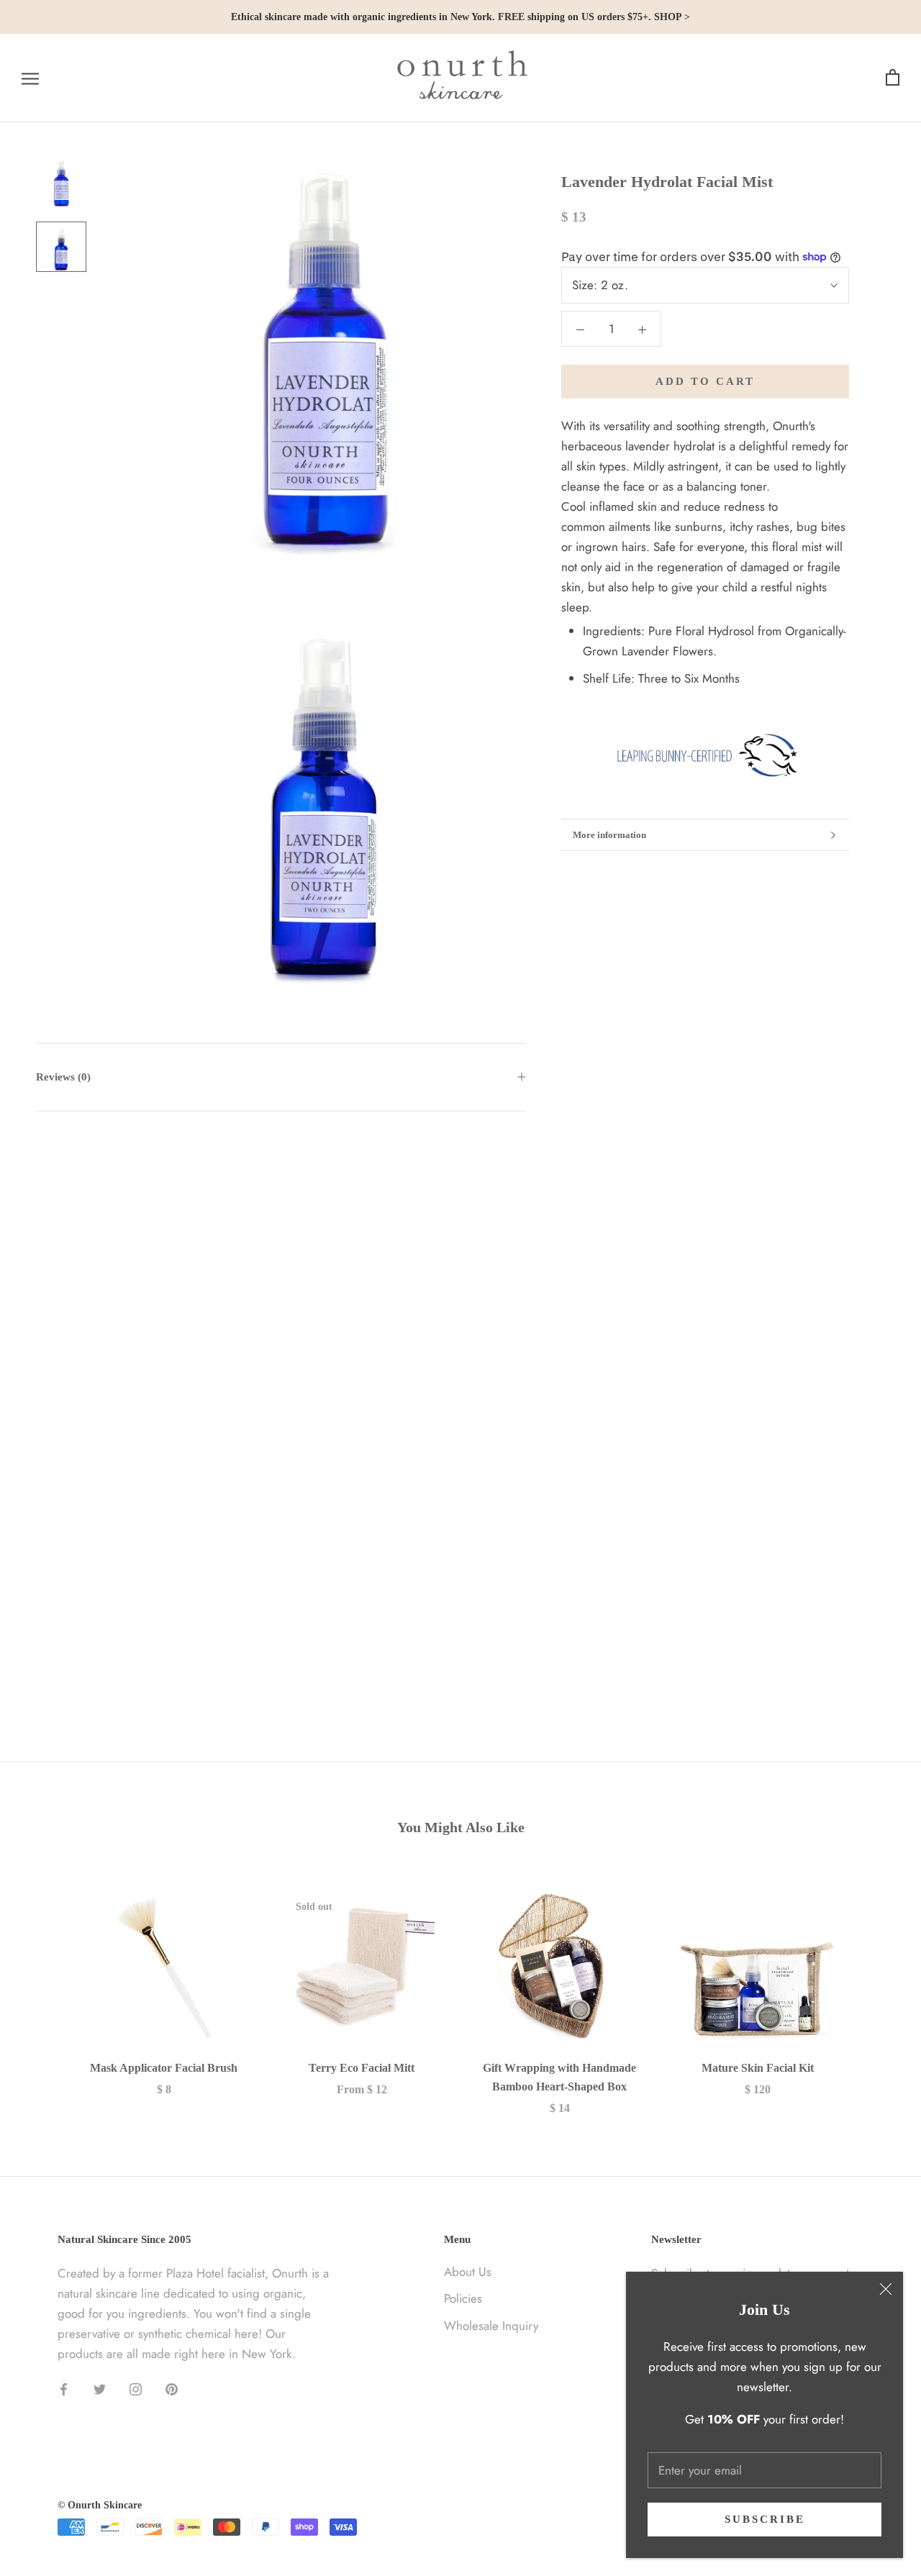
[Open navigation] (30, 78)
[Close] (886, 2289)
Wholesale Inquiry (491, 2326)
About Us (468, 2272)
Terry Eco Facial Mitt (362, 2068)
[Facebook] (64, 2388)
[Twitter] (100, 2388)
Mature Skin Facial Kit (758, 2068)
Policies (463, 2298)
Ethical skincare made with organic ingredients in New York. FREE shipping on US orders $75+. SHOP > (460, 17)
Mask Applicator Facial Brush (164, 2068)
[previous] (45, 1988)
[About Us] (705, 755)
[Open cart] (893, 78)
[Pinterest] (172, 2388)
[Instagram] (136, 2388)
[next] (876, 1988)
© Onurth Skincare (100, 2505)
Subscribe (765, 2519)
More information (609, 835)
